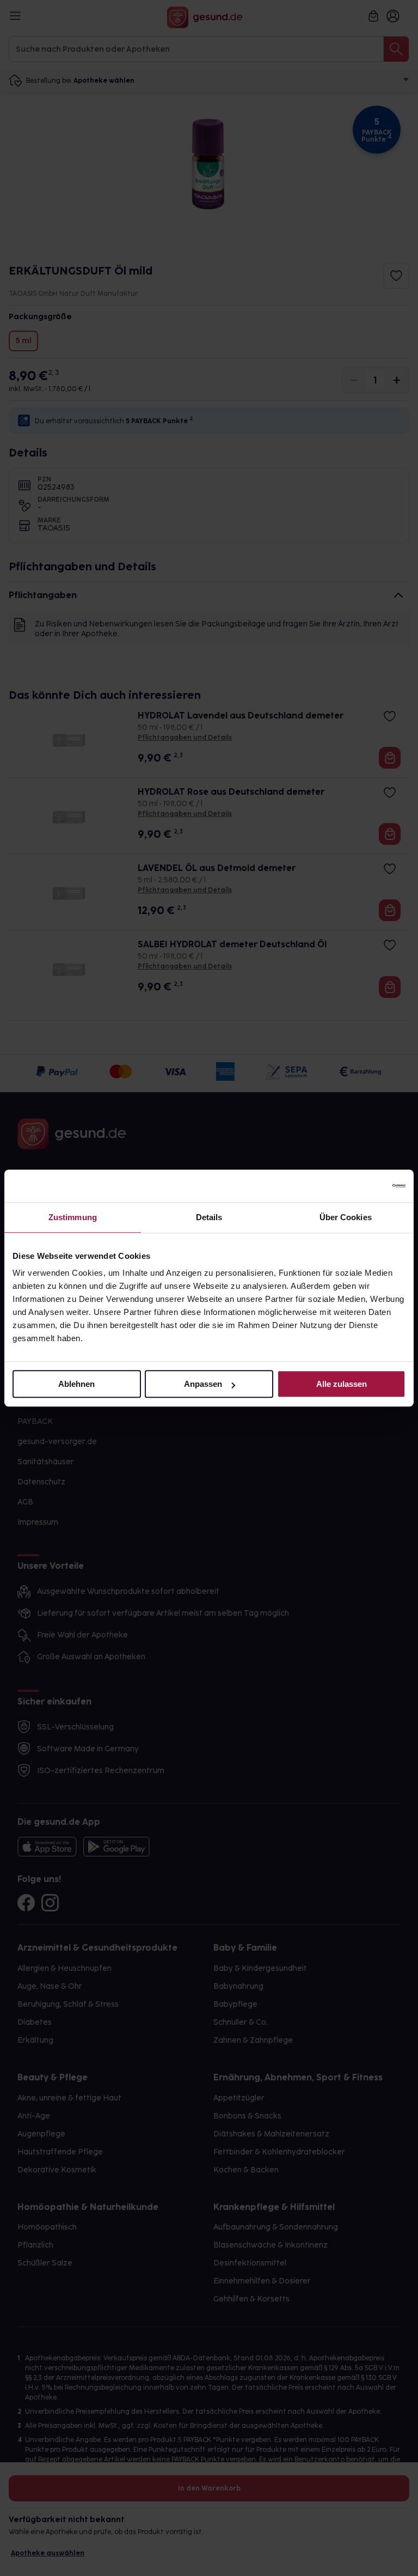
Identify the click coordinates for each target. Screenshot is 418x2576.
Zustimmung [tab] (73, 1217)
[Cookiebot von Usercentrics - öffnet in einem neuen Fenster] (358, 1186)
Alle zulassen (342, 1384)
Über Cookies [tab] (346, 1217)
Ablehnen (76, 1384)
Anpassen (203, 1384)
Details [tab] (209, 1217)
